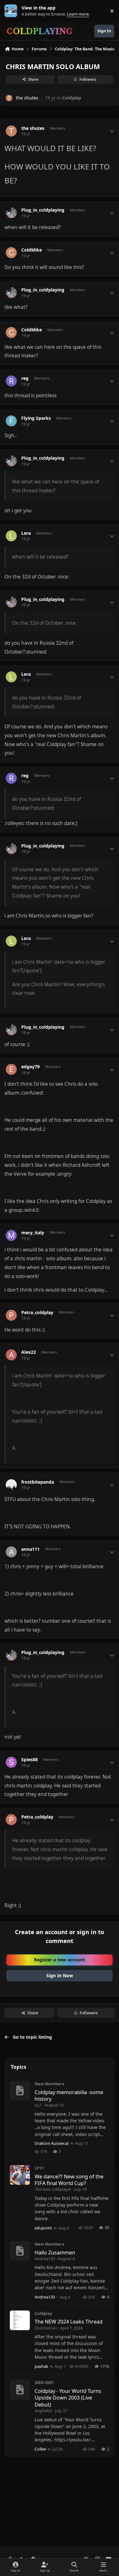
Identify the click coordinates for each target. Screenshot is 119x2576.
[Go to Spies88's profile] (11, 1762)
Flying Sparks (36, 418)
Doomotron (46, 2328)
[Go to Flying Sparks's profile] (11, 421)
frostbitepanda (38, 1482)
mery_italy (33, 1233)
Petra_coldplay (37, 1313)
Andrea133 (45, 2259)
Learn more (12, 11)
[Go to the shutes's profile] (9, 98)
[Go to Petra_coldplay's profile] (11, 1315)
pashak (41, 2366)
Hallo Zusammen (55, 2252)
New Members (49, 2084)
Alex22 (29, 1352)
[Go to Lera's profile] (11, 536)
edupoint (43, 2228)
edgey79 (30, 1067)
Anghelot (43, 2411)
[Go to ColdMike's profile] (11, 253)
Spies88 (30, 1760)
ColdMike (32, 250)
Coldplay (72, 98)
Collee (40, 2449)
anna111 (30, 1549)
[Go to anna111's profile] (11, 1552)
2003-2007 (44, 2382)
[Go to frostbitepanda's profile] (11, 1485)
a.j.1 (38, 2105)
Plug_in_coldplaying (43, 210)
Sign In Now (60, 1975)
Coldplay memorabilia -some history (69, 2095)
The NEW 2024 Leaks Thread (69, 2321)
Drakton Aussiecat (52, 2143)
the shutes (27, 98)
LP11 (39, 2168)
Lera (26, 533)
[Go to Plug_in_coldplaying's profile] (11, 213)
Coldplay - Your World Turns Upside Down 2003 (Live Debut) (68, 2398)
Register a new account (60, 1960)
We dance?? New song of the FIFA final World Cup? (69, 2180)
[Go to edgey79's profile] (11, 1069)
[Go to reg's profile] (11, 381)
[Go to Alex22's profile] (11, 1355)
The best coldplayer (53, 2189)
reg (25, 378)
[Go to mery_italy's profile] (11, 1235)
